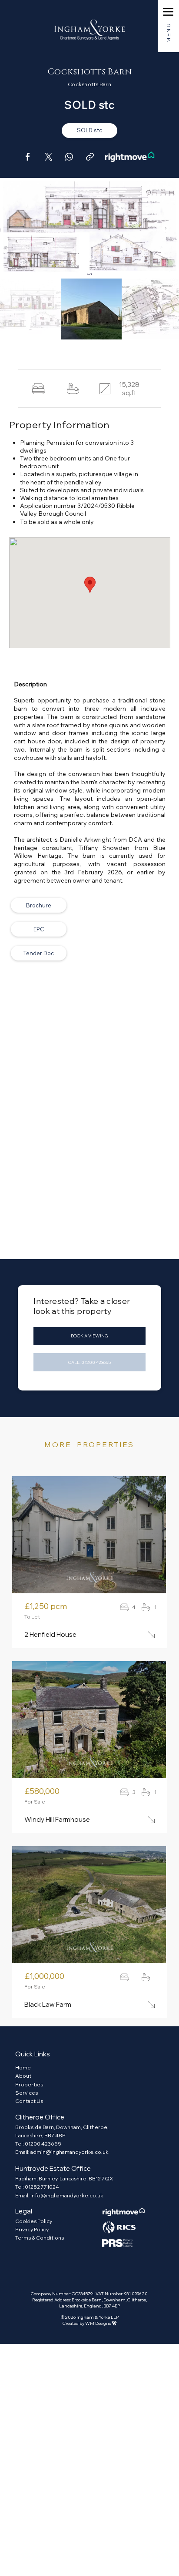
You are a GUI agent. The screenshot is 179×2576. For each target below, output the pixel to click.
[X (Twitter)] (48, 157)
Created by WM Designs (90, 2323)
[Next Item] (166, 228)
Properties (29, 2084)
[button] (89, 131)
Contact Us (29, 2101)
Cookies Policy (34, 2221)
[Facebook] (27, 157)
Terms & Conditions (40, 2238)
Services (27, 2093)
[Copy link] (90, 157)
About (23, 2076)
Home (23, 2067)
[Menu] (168, 12)
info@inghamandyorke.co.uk (67, 2195)
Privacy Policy (32, 2229)
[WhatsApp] (69, 157)
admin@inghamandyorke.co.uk (70, 2152)
